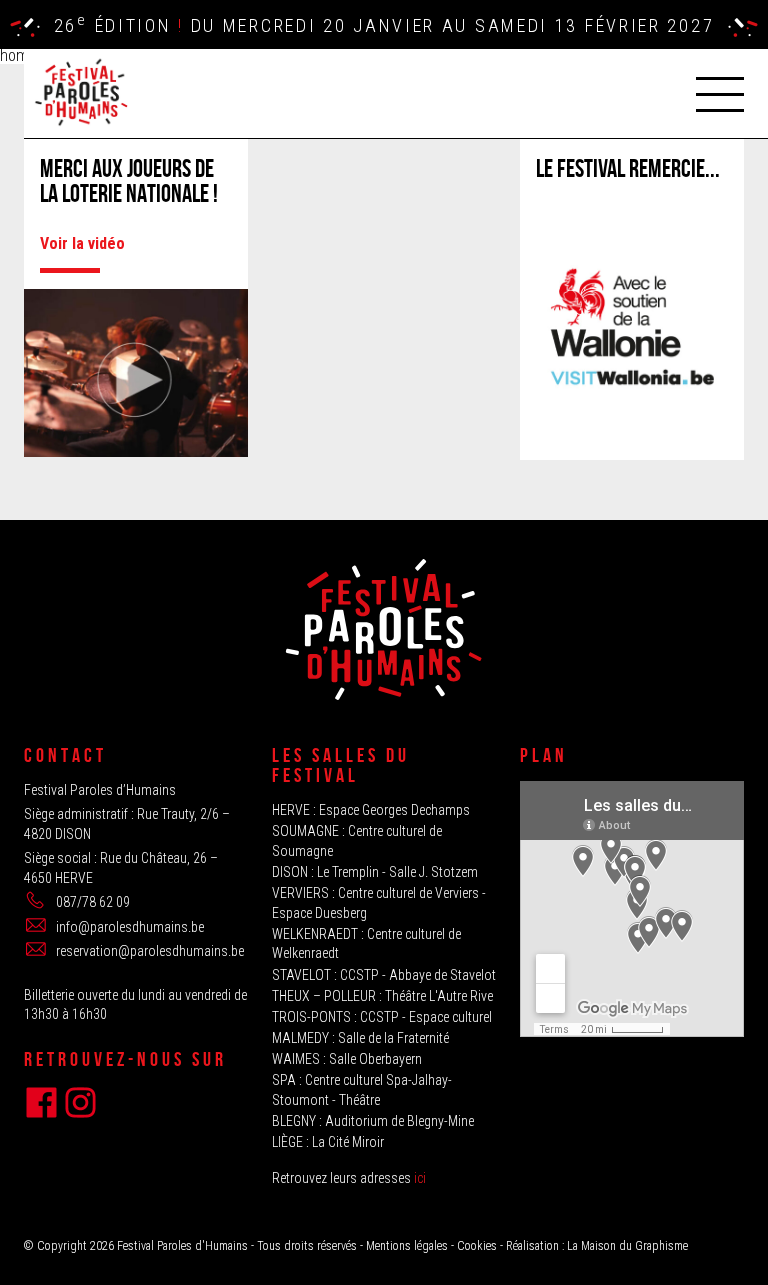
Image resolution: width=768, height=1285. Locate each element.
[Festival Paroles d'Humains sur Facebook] (41, 1102)
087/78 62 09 (93, 902)
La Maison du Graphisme (627, 1246)
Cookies (477, 1246)
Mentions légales (407, 1246)
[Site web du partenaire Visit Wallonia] (632, 421)
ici (420, 1178)
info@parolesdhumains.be (130, 927)
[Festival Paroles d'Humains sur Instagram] (80, 1102)
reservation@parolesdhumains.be (150, 951)
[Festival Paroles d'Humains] (80, 92)
